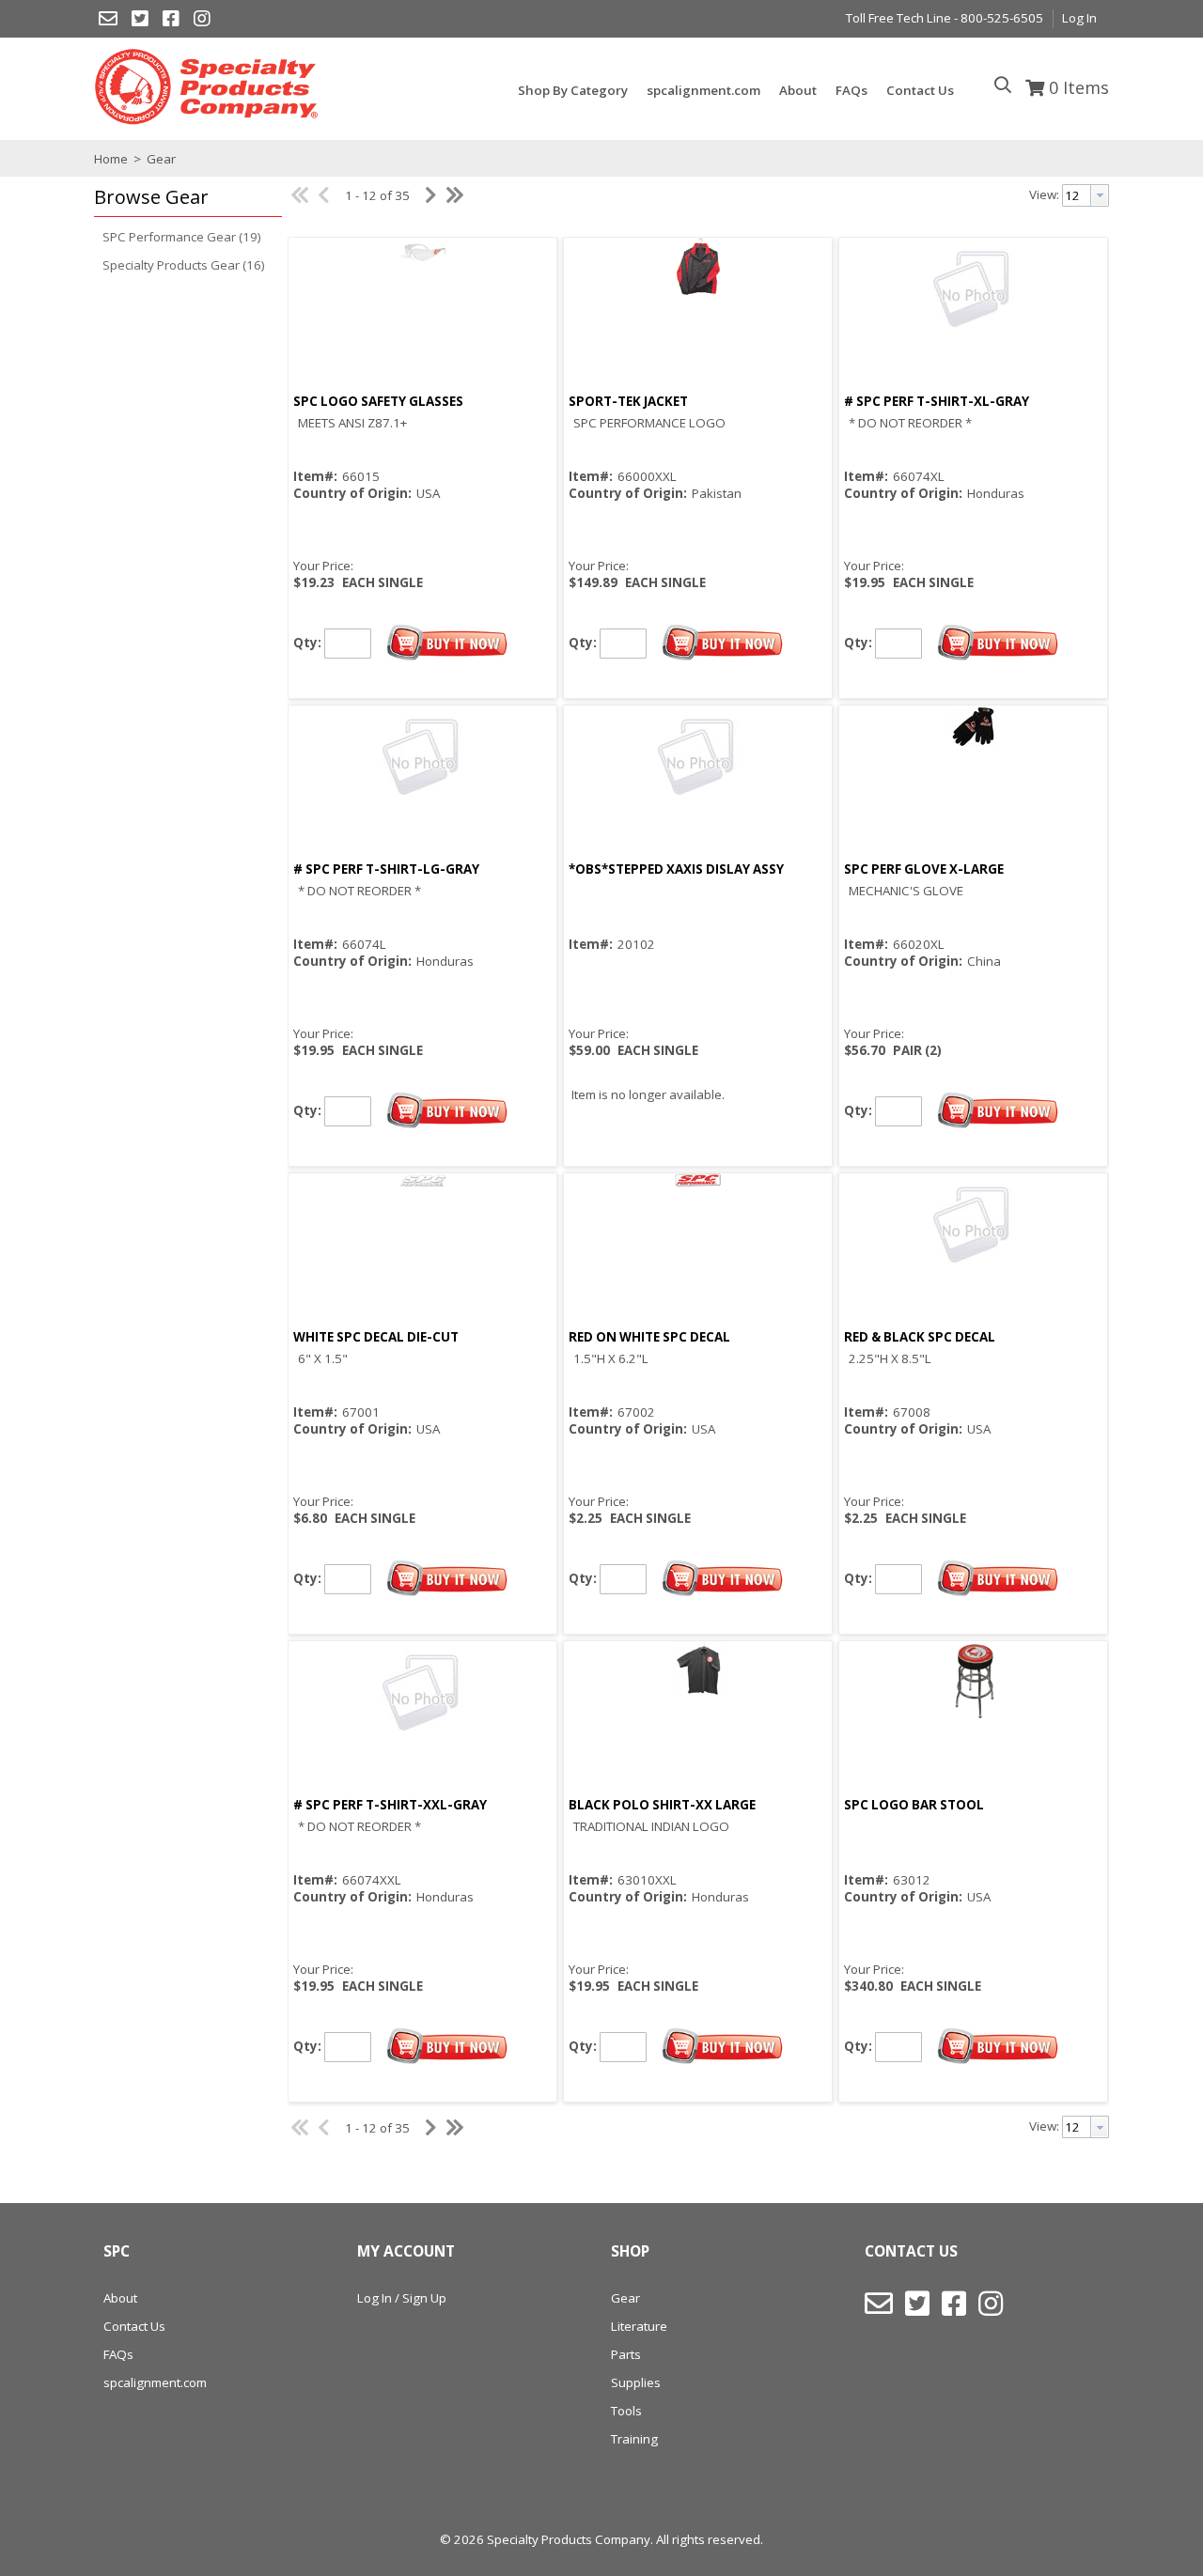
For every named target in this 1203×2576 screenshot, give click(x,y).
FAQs (118, 2354)
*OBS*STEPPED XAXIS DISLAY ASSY (676, 869)
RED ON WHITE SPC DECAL (649, 1337)
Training (634, 2439)
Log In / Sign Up (402, 2298)
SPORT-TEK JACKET (628, 401)
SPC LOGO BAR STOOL (914, 1805)
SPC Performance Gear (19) (182, 237)
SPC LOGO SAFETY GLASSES (378, 401)
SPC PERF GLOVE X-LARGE (924, 869)
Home (111, 159)
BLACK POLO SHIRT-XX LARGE (662, 1805)
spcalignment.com (155, 2382)
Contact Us (134, 2326)
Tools (626, 2411)
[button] (183, 198)
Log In (1079, 18)
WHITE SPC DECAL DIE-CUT (376, 1337)
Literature (639, 2326)
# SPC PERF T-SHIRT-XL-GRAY (937, 401)
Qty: (307, 642)
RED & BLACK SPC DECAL (920, 1337)
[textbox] (1077, 195)
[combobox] (1086, 195)
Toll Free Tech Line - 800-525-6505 (945, 18)
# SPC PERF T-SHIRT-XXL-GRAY (390, 1805)
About (120, 2298)
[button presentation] (1100, 195)
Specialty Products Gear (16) (184, 265)
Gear (160, 159)
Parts (626, 2354)
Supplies (636, 2382)
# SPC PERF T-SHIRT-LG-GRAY (386, 869)
